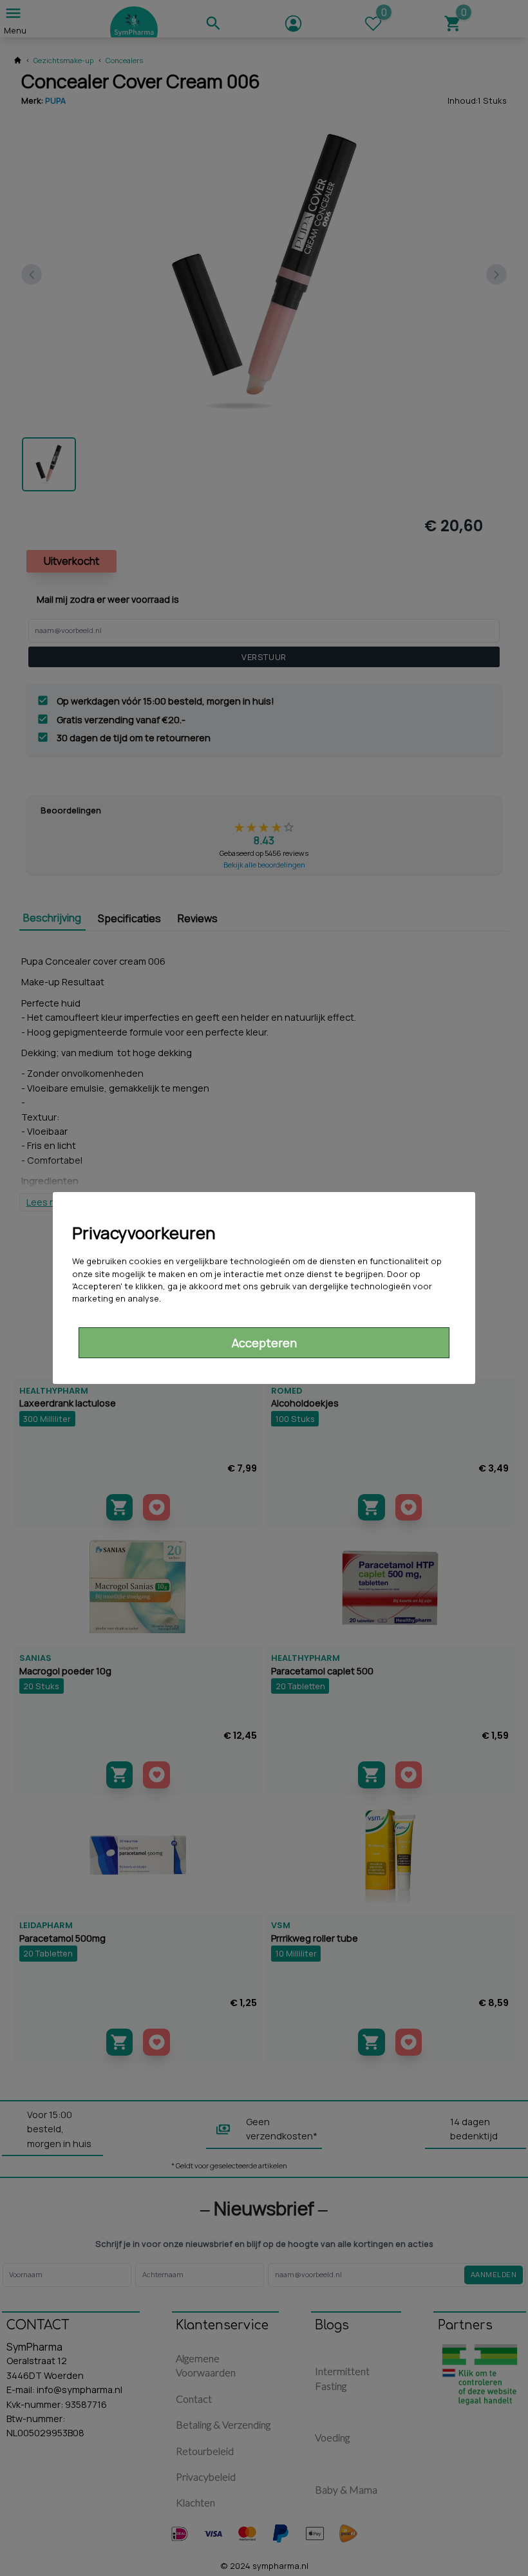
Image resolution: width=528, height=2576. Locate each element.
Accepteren (264, 1343)
